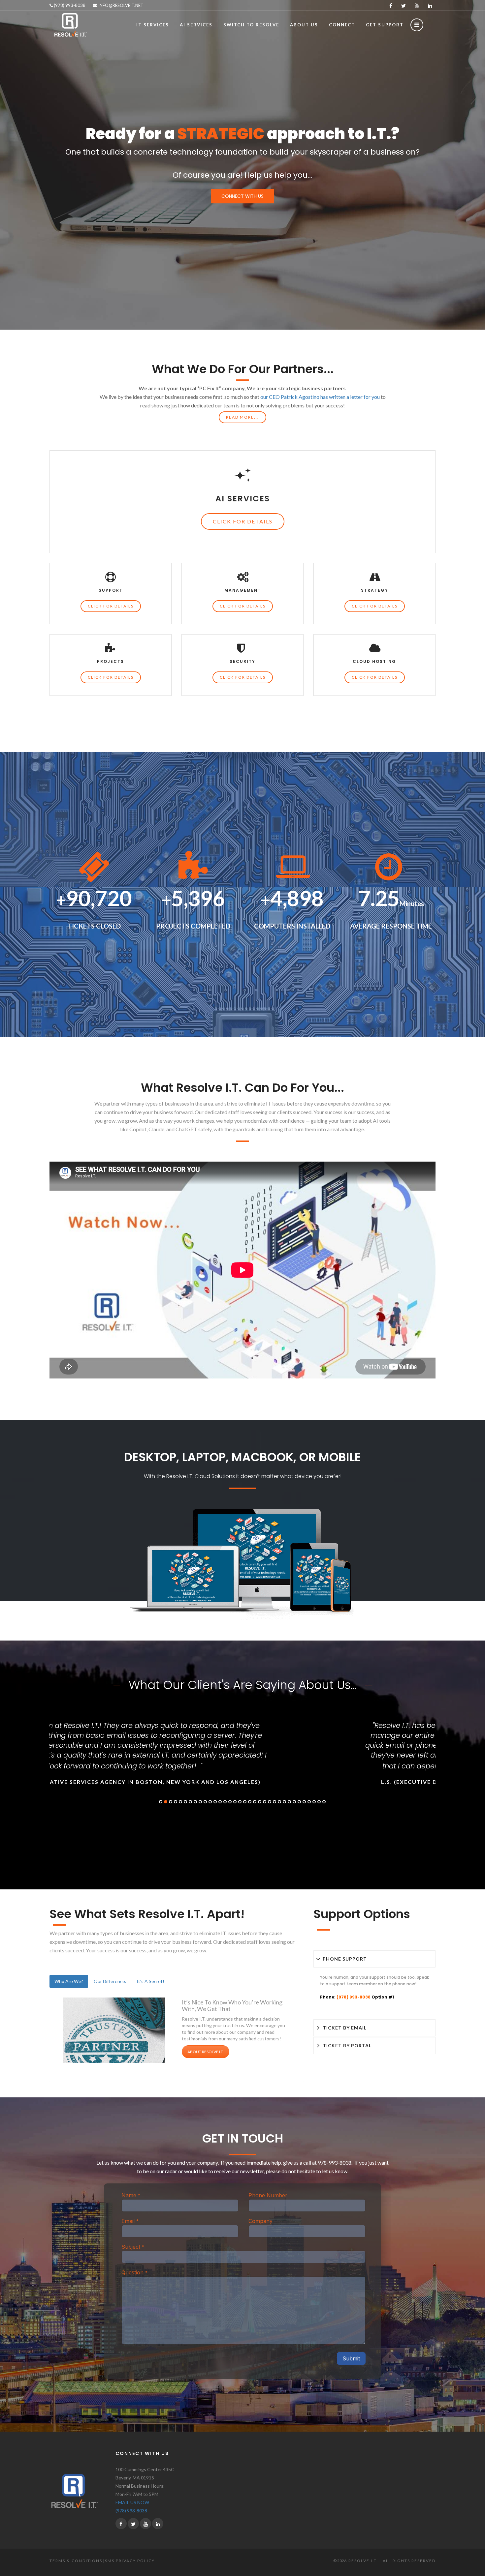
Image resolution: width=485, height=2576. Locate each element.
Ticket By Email (345, 2028)
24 (275, 1802)
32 (314, 1802)
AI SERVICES (196, 25)
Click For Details (243, 521)
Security (242, 661)
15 (230, 1802)
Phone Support (345, 1959)
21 (260, 1802)
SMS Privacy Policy (130, 2561)
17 (240, 1802)
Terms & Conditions (76, 2561)
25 (279, 1802)
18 (245, 1802)
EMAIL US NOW (132, 2502)
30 (304, 1802)
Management (243, 590)
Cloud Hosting (374, 661)
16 (235, 1802)
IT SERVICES (153, 25)
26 (284, 1802)
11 (210, 1802)
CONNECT (342, 25)
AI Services (243, 499)
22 (265, 1802)
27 (289, 1802)
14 (225, 1802)
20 (255, 1802)
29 (299, 1802)
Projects (111, 661)
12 (215, 1802)
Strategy (375, 590)
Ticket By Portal (347, 2045)
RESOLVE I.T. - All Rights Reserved (392, 2561)
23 (270, 1802)
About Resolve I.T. (206, 2052)
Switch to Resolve (251, 25)
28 (294, 1802)
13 (220, 1802)
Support (111, 590)
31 (309, 1802)
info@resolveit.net (120, 5)
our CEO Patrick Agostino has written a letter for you (320, 397)
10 (205, 1802)
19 (250, 1802)
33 (319, 1802)
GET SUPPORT (385, 25)
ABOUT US (304, 25)
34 (324, 1802)
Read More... (242, 417)
